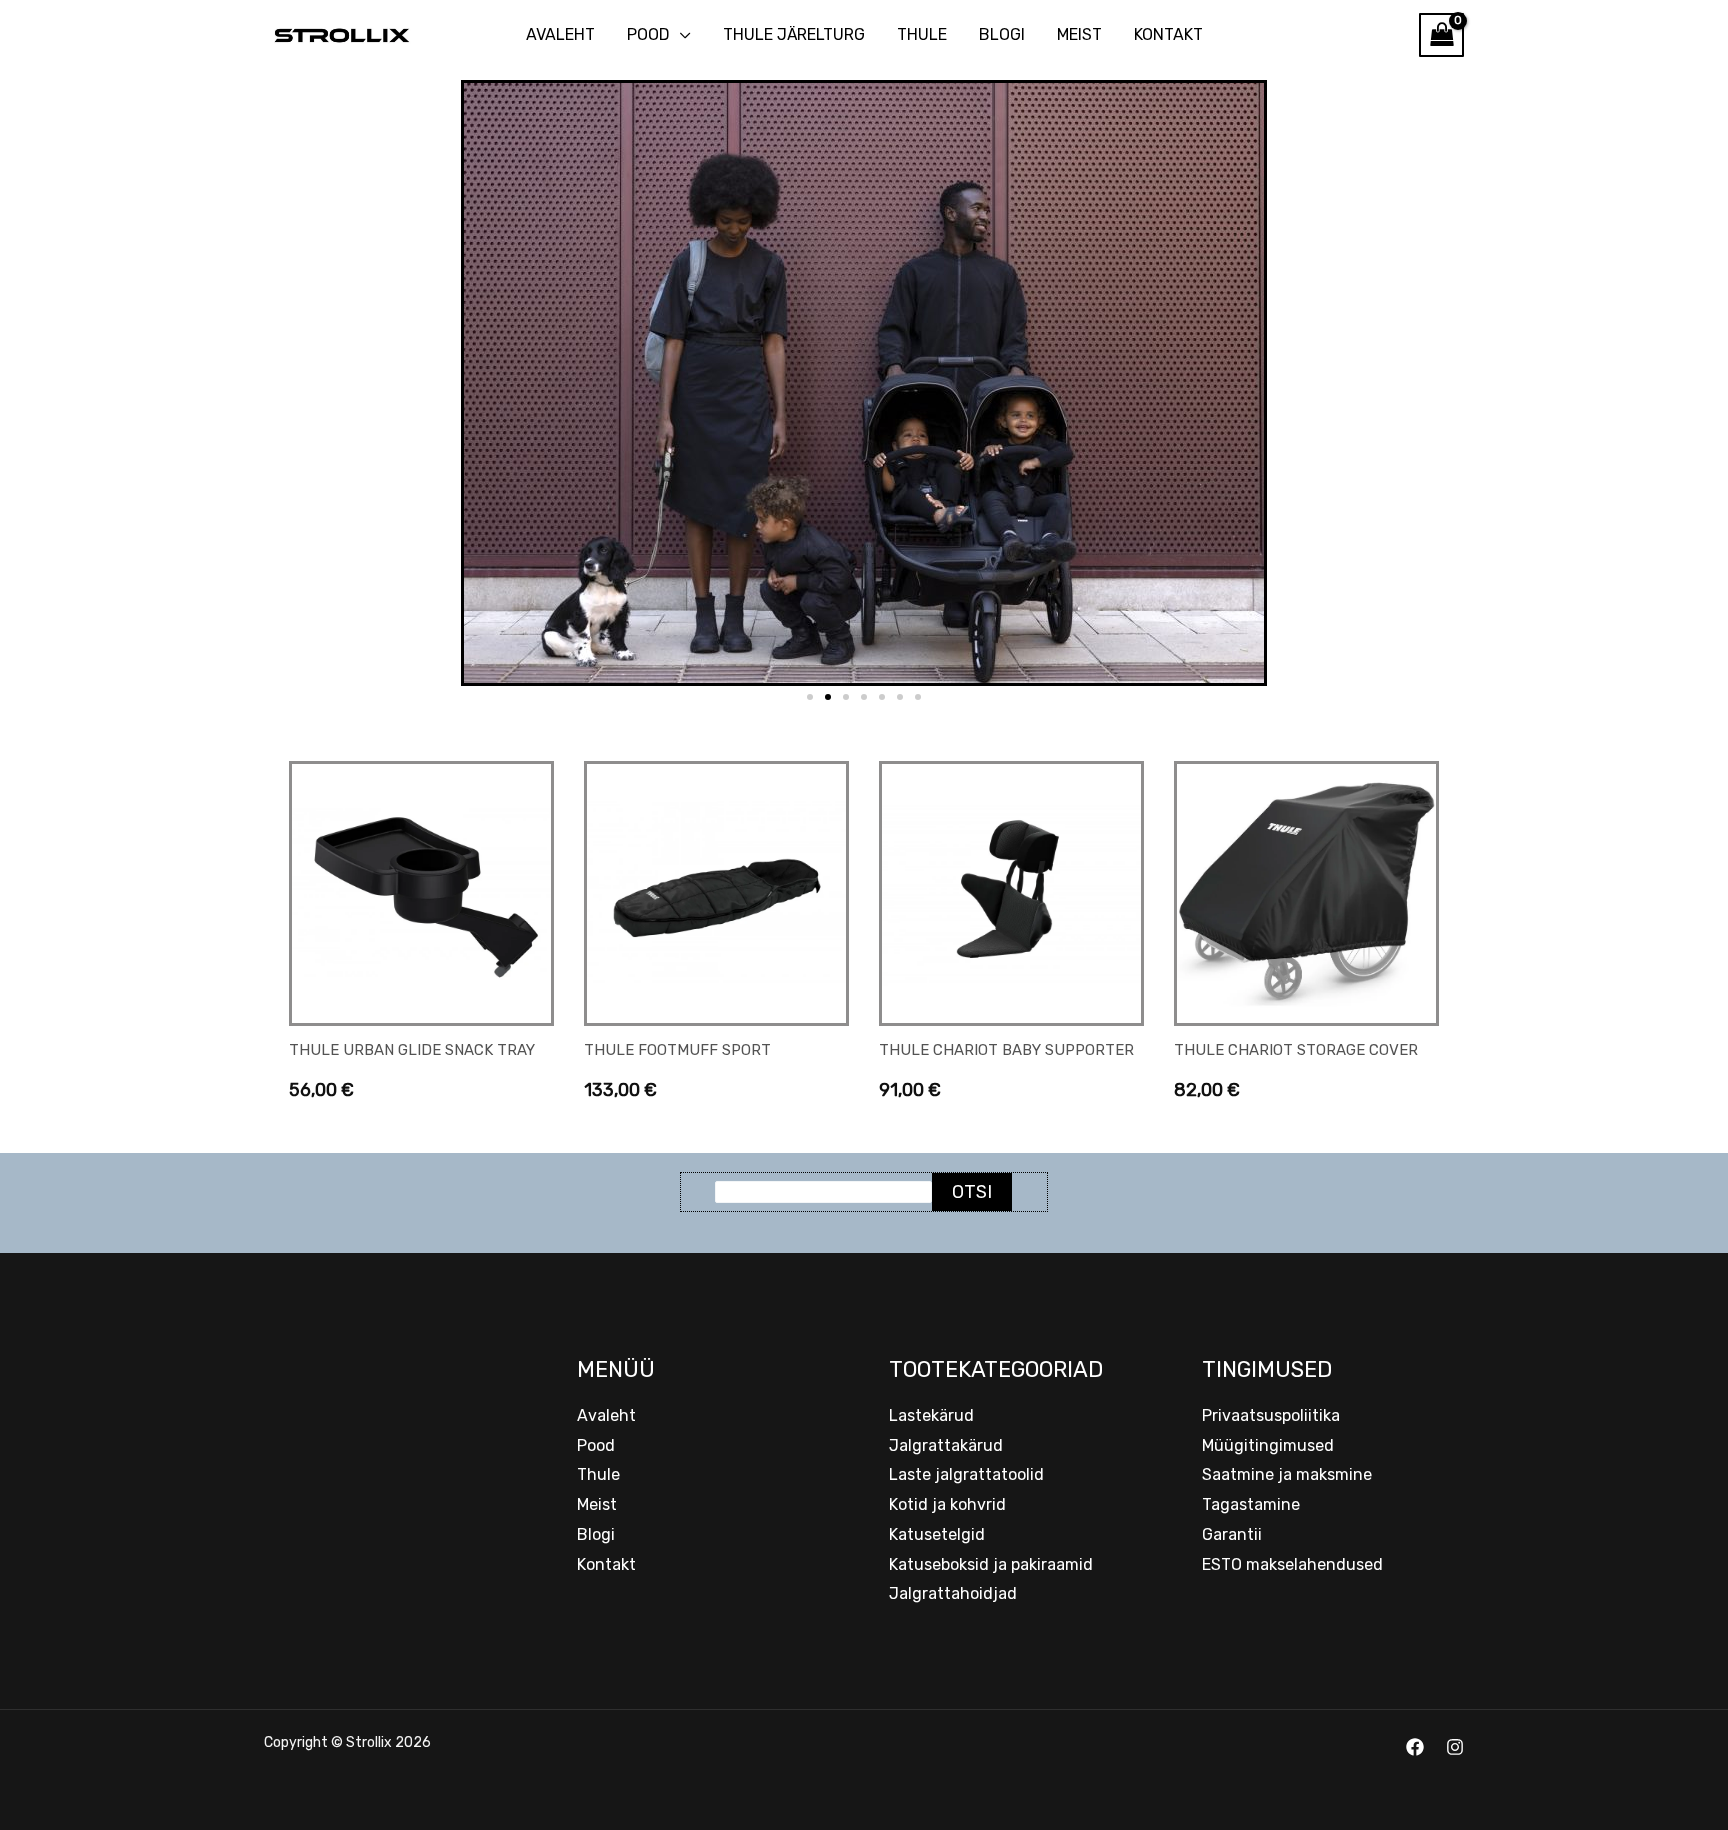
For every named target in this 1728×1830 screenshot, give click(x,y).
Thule (922, 34)
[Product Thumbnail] (421, 893)
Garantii (1232, 1534)
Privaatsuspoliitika (1271, 1415)
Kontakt (1168, 34)
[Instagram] (1455, 1747)
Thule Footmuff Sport (677, 1050)
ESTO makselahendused (1292, 1564)
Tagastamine (1251, 1504)
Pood (648, 34)
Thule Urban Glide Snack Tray (412, 1050)
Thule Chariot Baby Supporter (1006, 1050)
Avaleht (560, 34)
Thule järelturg (794, 34)
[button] (810, 697)
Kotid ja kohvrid (947, 1504)
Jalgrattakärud (946, 1445)
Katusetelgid (937, 1534)
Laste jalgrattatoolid (966, 1474)
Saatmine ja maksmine (1287, 1474)
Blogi (1002, 34)
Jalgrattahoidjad (953, 1593)
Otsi (972, 1192)
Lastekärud (931, 1415)
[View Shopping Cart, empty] (1441, 35)
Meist (1079, 34)
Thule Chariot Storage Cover (1296, 1050)
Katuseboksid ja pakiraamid (991, 1564)
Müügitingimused (1268, 1445)
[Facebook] (1415, 1747)
